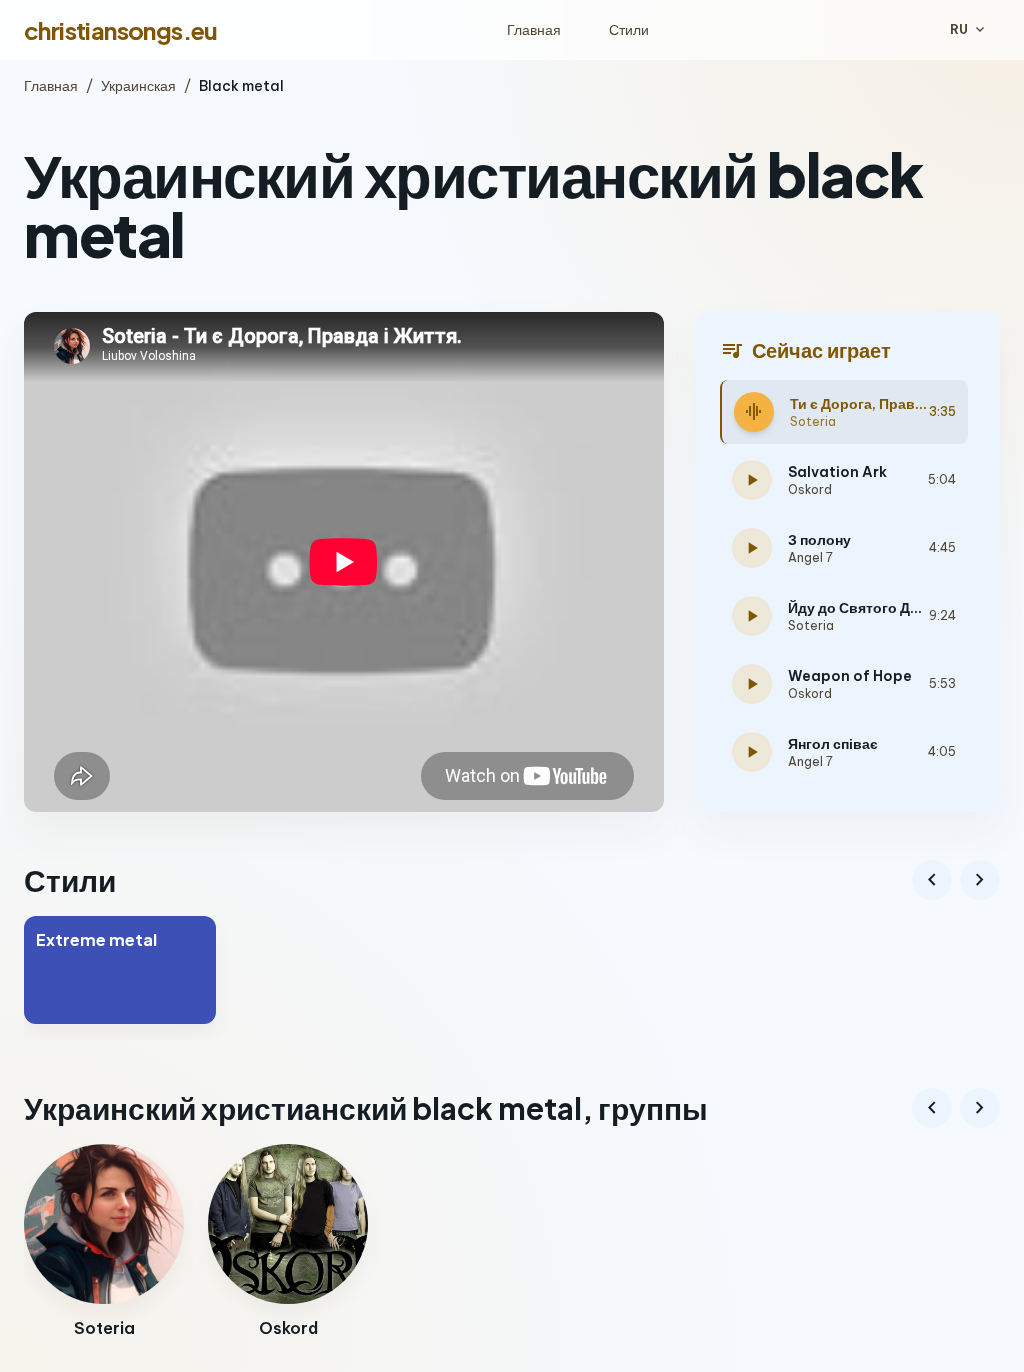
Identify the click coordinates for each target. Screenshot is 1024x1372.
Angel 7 (810, 557)
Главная (534, 30)
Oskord (810, 489)
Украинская (138, 86)
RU (969, 30)
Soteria (813, 421)
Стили (629, 30)
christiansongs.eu (121, 30)
